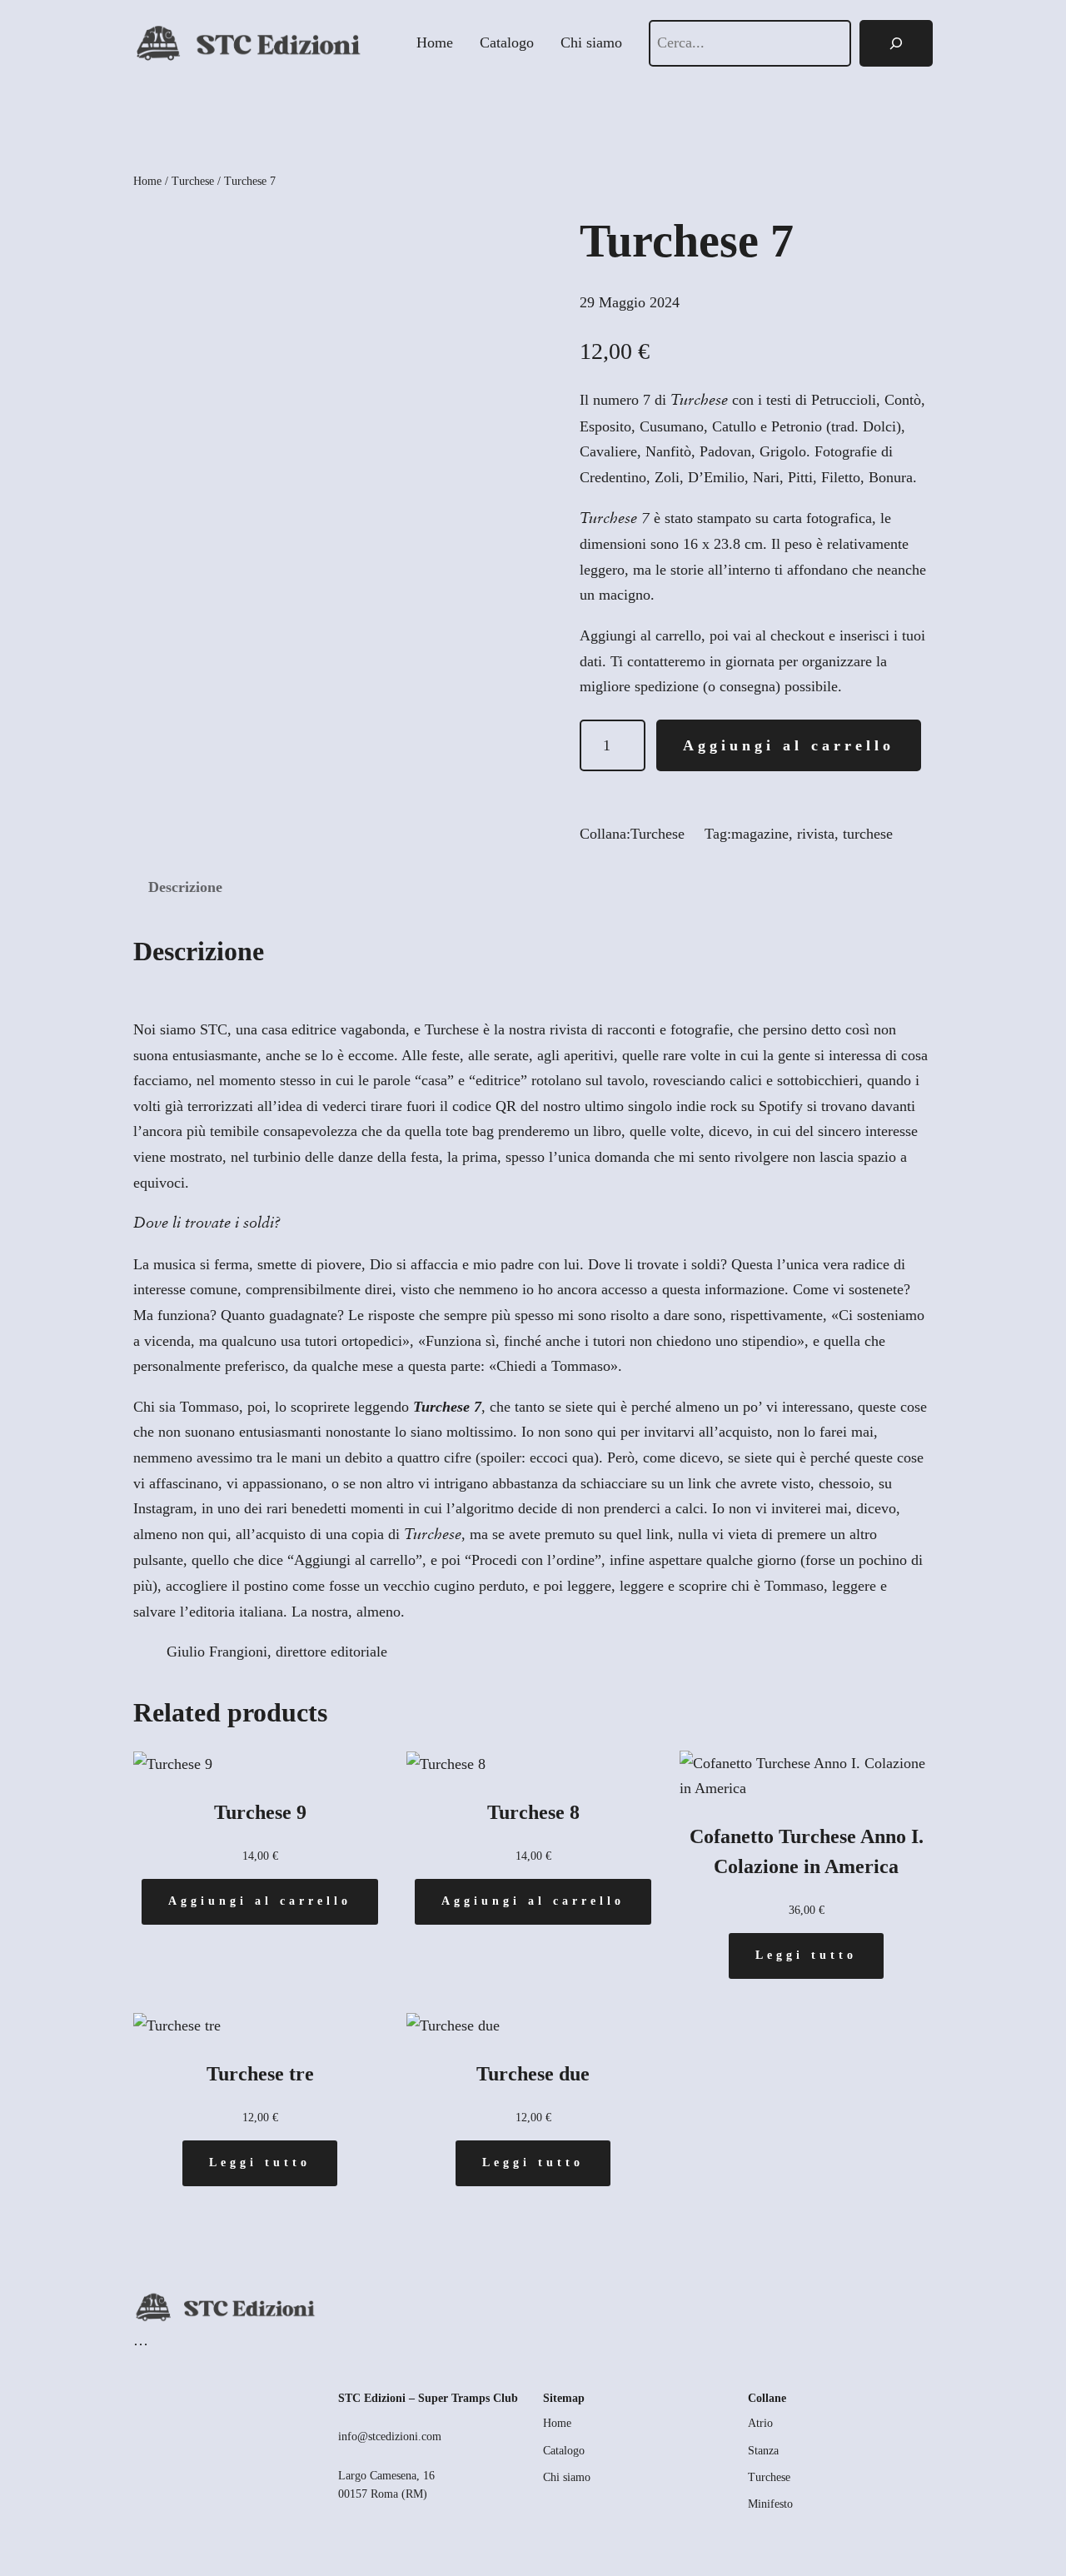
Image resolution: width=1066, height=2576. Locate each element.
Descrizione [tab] (185, 887)
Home (147, 181)
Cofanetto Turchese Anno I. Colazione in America (807, 1851)
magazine (760, 834)
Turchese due (533, 2074)
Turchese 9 (260, 1812)
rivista (816, 834)
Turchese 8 (533, 1812)
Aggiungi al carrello (789, 745)
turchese (868, 834)
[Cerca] (896, 43)
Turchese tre (260, 2074)
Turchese (193, 181)
